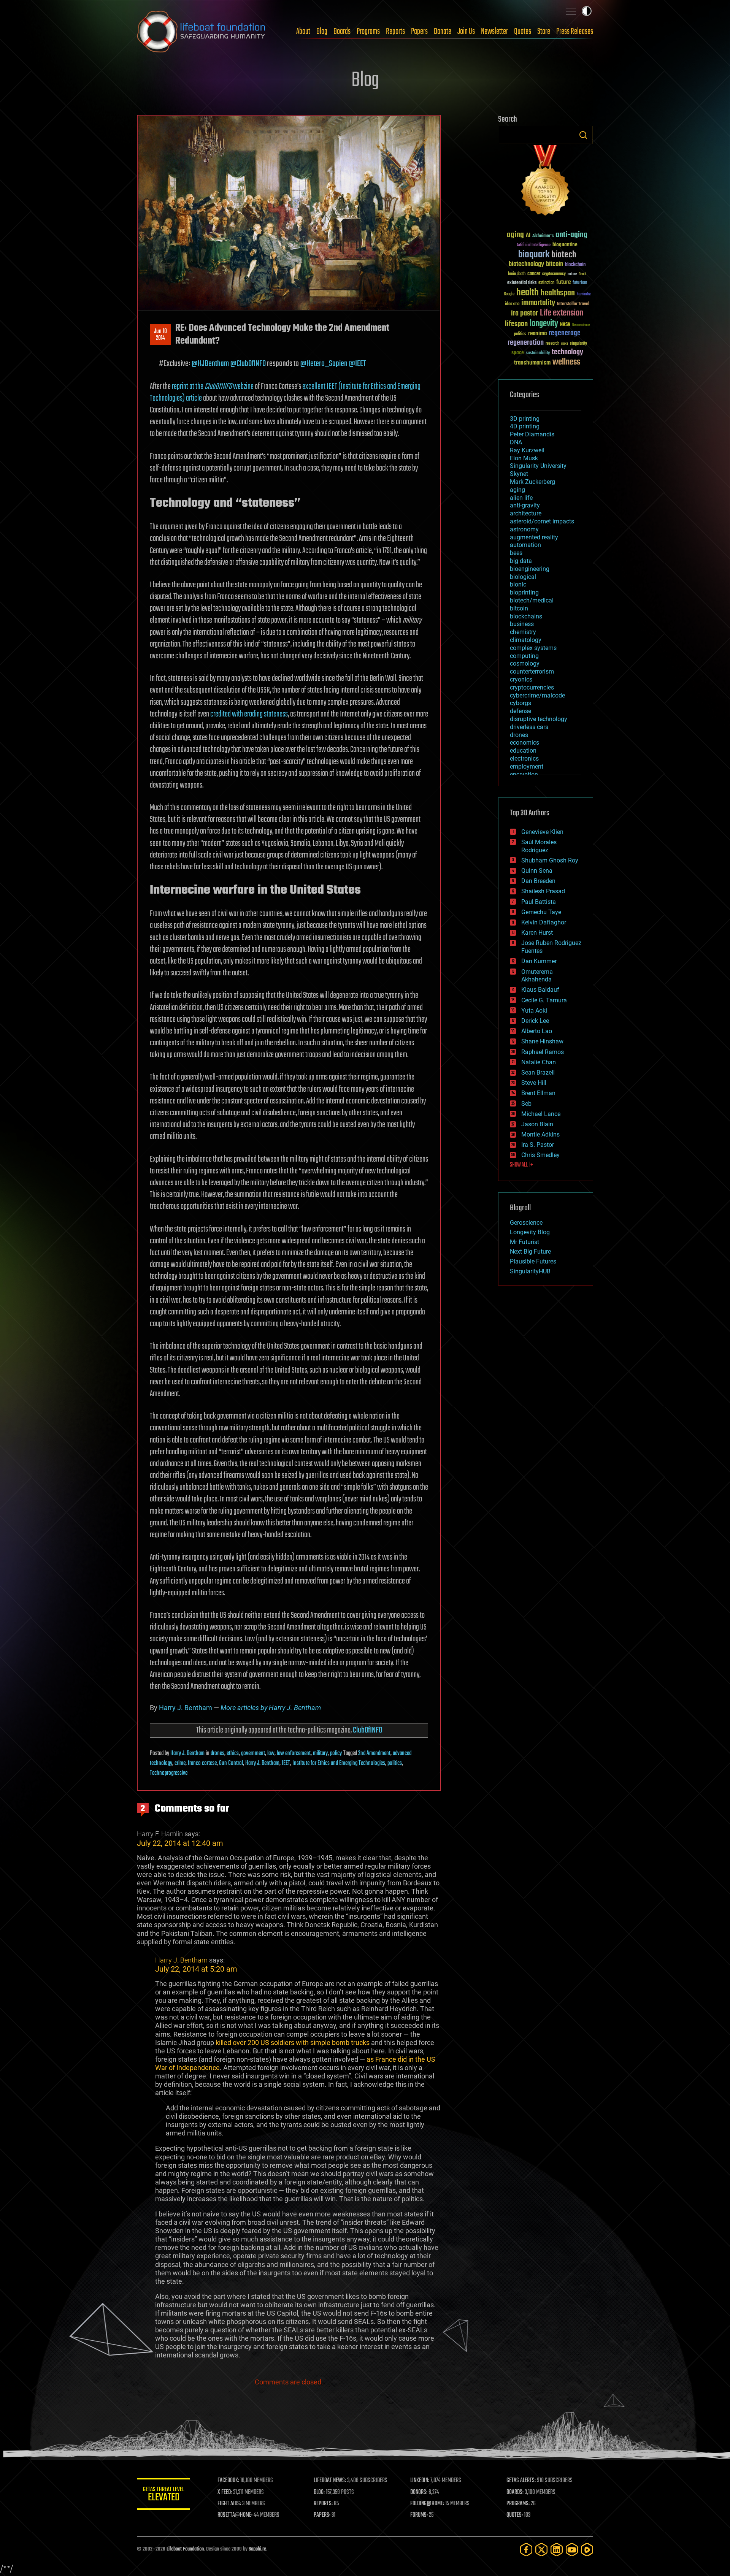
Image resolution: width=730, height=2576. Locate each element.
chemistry (523, 632)
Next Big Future (530, 1252)
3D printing (525, 419)
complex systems (533, 648)
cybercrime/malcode (537, 695)
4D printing (525, 426)
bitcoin (555, 264)
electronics (524, 759)
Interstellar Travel (573, 304)
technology (567, 353)
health (528, 293)
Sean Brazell (538, 1072)
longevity (544, 324)
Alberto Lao (537, 1031)
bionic (518, 584)
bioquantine (565, 245)
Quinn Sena (537, 871)
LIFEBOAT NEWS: (330, 2481)
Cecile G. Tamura (544, 1000)
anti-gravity (525, 505)
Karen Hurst (537, 933)
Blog (322, 32)
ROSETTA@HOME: (235, 2515)
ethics (233, 1753)
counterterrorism (532, 671)
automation (525, 545)
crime (180, 1763)
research (552, 344)
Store (544, 32)
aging (515, 235)
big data (521, 561)
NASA (565, 325)
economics (524, 743)
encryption (524, 774)
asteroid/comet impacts (542, 521)
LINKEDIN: (420, 2481)
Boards (342, 32)
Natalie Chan (539, 1062)
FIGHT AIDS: (229, 2504)
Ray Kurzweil (527, 450)
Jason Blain (537, 1124)
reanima (537, 334)
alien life (521, 498)
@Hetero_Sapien (324, 364)
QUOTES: (515, 2515)
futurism (580, 283)
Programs (368, 32)
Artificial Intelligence (534, 245)
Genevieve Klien (542, 832)
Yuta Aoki (534, 1011)
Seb (526, 1104)
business (522, 624)
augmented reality (534, 537)
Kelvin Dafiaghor (544, 922)
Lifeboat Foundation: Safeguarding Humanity (202, 32)
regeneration (526, 343)
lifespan (516, 324)
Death (582, 274)
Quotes (523, 32)
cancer (534, 274)
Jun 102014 (160, 335)
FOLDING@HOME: (427, 2504)
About (303, 32)
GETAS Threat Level (163, 2495)
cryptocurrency (554, 274)
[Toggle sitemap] (571, 11)
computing (524, 656)
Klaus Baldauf (540, 990)
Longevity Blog (530, 1232)
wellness (566, 362)
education (523, 751)
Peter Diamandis (532, 434)
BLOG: (319, 2492)
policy (336, 1753)
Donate (443, 32)
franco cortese (202, 1763)
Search (583, 135)
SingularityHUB (530, 1271)
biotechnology (526, 264)
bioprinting (524, 592)
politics (395, 1763)
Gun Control (231, 1763)
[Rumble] (587, 2550)
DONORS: (419, 2492)
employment (527, 766)
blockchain (575, 265)
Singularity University (538, 466)
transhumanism (532, 363)
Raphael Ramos (543, 1052)
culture (572, 274)
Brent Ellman (538, 1093)
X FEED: (225, 2492)
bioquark (534, 255)
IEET (286, 1763)
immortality (538, 303)
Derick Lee (535, 1021)
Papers (419, 32)
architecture (526, 513)
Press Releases (575, 32)
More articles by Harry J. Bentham (271, 1708)
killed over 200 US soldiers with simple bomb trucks (293, 2043)
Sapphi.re (257, 2549)
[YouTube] (572, 2550)
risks (565, 344)
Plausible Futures (533, 1261)
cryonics (521, 679)
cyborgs (521, 703)
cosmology (525, 663)
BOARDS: (515, 2492)
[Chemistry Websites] (546, 182)
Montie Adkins (540, 1134)
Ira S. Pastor (538, 1145)
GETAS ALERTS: (521, 2481)
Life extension (562, 313)
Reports (395, 32)
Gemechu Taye (541, 912)
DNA (516, 442)
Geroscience (526, 1223)
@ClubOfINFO (248, 364)
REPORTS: (323, 2504)
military (320, 1753)
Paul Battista (539, 902)
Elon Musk (524, 458)
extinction (546, 283)
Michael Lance (541, 1114)
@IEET (357, 364)
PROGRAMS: (518, 2504)
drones (217, 1753)
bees (516, 553)
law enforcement (294, 1753)
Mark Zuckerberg (532, 482)
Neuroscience (581, 326)
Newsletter (494, 32)
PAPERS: (322, 2515)
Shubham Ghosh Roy (550, 860)
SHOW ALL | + (521, 1165)
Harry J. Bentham (186, 1708)
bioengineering (530, 569)
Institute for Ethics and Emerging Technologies (339, 1763)
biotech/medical (532, 600)
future (563, 282)
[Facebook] (526, 2550)
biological (523, 577)
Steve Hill (534, 1083)
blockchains (526, 616)
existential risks (522, 283)
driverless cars (529, 727)
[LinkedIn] (557, 2550)
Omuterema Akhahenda (537, 976)
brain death (517, 274)
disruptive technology (539, 719)
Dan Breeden (538, 881)
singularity (578, 344)
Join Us (466, 32)
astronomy (524, 529)
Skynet (519, 474)
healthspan (558, 293)
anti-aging (571, 235)
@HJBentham (210, 364)
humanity (584, 295)
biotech (564, 255)
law (271, 1753)
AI (528, 236)
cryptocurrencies (532, 687)
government (253, 1753)
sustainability (538, 354)
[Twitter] (541, 2550)
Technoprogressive (169, 1773)
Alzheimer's (543, 236)
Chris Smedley (540, 1155)
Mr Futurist (524, 1242)
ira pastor (524, 313)
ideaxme (512, 304)
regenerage (565, 333)
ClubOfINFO (367, 1730)
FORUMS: (419, 2515)
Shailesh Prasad (543, 891)
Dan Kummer (539, 961)
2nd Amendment (374, 1753)
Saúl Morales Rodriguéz (539, 846)
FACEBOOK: (228, 2481)
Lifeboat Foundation (185, 2549)
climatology (526, 640)
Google (509, 294)
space (518, 353)
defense (521, 711)
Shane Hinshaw (542, 1041)
